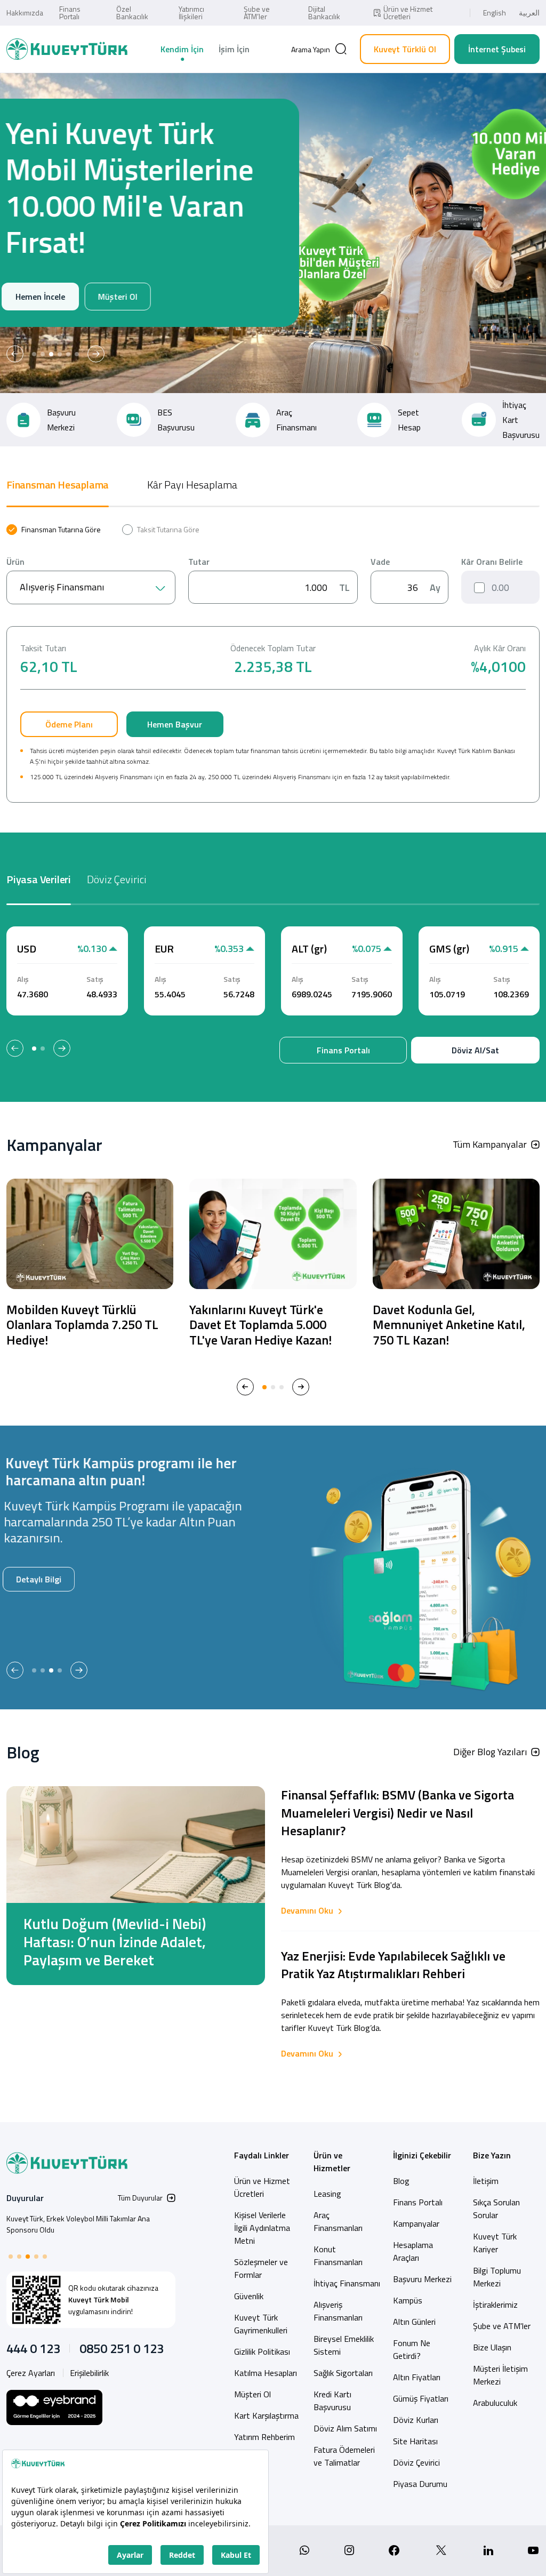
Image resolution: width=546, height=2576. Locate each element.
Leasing (327, 2194)
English (495, 13)
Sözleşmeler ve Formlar (261, 2268)
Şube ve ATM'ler (502, 2326)
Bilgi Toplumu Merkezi (497, 2277)
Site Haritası (415, 2441)
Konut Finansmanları (338, 2255)
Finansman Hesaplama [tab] (58, 485)
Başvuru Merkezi (422, 2279)
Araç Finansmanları (338, 2221)
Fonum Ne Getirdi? (412, 2349)
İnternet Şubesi (497, 49)
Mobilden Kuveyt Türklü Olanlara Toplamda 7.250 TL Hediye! (82, 1325)
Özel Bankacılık (132, 13)
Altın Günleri (414, 2322)
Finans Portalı (70, 13)
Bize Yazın (492, 2155)
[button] (15, 354)
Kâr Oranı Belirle (492, 562)
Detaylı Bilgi (42, 1579)
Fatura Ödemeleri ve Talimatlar (344, 2456)
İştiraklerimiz (495, 2305)
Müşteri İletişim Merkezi (500, 2375)
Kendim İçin (182, 49)
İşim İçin (234, 49)
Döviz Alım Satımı (345, 2428)
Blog (401, 2181)
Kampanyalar (416, 2223)
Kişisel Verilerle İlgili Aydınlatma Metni (262, 2228)
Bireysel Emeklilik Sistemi (344, 2345)
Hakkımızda (25, 13)
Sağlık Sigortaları (343, 2373)
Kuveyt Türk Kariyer (495, 2243)
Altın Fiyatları (417, 2377)
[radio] (54, 530)
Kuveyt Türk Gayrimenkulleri (261, 2324)
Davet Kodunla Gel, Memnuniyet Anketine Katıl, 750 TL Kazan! (449, 1325)
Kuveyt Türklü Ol (405, 49)
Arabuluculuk (495, 2403)
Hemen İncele (45, 297)
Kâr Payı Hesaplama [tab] (192, 485)
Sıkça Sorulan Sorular (496, 2209)
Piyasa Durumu (420, 2484)
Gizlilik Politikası (262, 2351)
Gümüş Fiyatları (421, 2398)
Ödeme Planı (69, 724)
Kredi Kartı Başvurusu (332, 2401)
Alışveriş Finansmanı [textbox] (62, 587)
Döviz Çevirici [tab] (117, 879)
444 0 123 (33, 2348)
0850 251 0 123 (122, 2348)
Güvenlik (249, 2296)
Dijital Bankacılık (324, 13)
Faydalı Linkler (262, 2155)
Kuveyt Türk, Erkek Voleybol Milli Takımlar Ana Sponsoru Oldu (78, 2224)
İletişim (486, 2181)
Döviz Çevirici (416, 2462)
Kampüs (408, 2300)
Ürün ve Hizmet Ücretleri (408, 13)
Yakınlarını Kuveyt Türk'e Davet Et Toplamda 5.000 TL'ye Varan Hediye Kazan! (260, 1325)
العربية (529, 13)
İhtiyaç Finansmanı (347, 2283)
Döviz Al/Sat (475, 1050)
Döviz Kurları (416, 2420)
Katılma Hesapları (266, 2373)
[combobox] (91, 587)
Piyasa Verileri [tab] (39, 879)
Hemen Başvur (175, 724)
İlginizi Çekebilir (422, 2155)
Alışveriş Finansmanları (338, 2311)
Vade (380, 562)
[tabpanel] (273, 663)
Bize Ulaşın (492, 2347)
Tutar (199, 562)
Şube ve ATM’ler (257, 13)
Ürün (15, 562)
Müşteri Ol (121, 297)
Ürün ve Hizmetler (332, 2162)
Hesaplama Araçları (413, 2251)
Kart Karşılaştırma (266, 2415)
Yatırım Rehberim (264, 2437)
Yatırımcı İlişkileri (191, 13)
